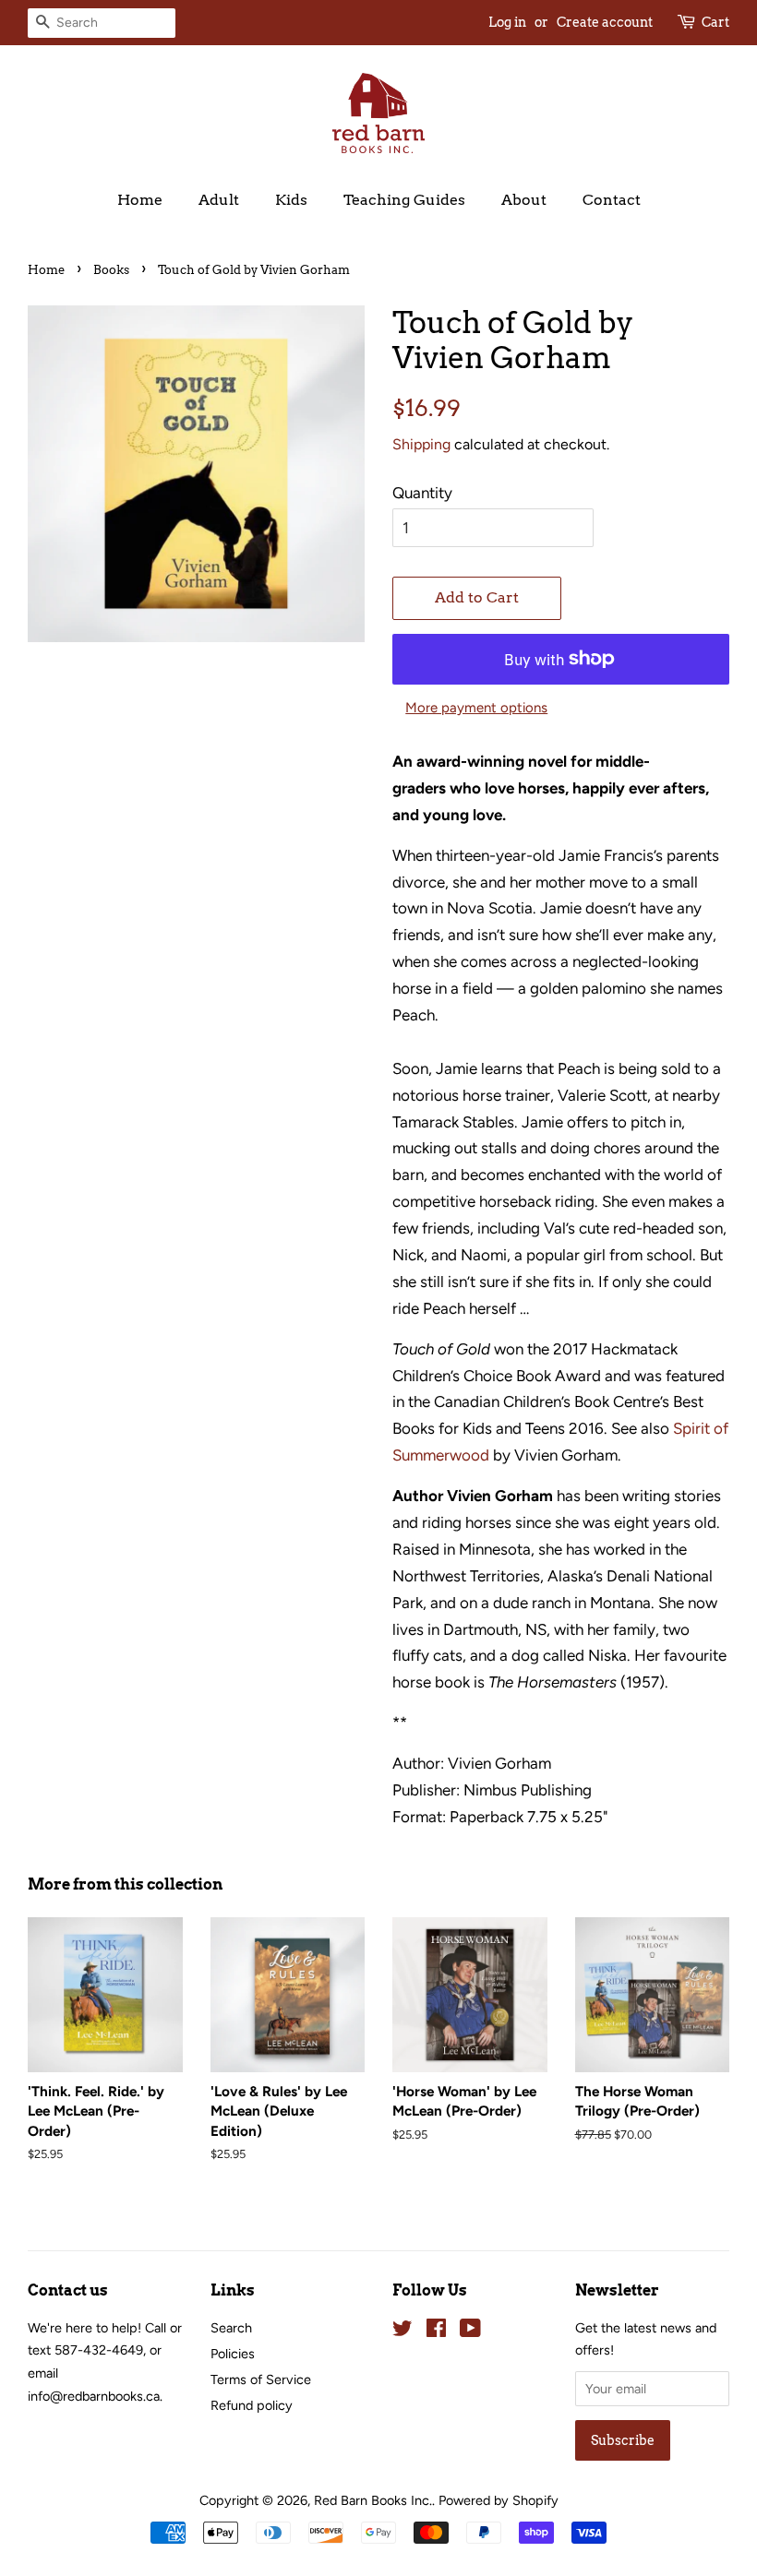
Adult (219, 200)
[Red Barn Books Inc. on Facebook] (436, 2332)
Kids (291, 200)
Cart (715, 22)
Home (140, 200)
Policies (233, 2354)
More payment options (476, 708)
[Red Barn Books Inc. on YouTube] (470, 2332)
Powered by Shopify (499, 2500)
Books (111, 270)
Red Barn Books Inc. (373, 2500)
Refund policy (252, 2405)
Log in (507, 22)
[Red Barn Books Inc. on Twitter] (403, 2332)
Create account (605, 22)
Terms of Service (261, 2379)
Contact (612, 200)
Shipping (421, 444)
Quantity (422, 493)
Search (231, 2328)
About (524, 200)
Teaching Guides (404, 200)
